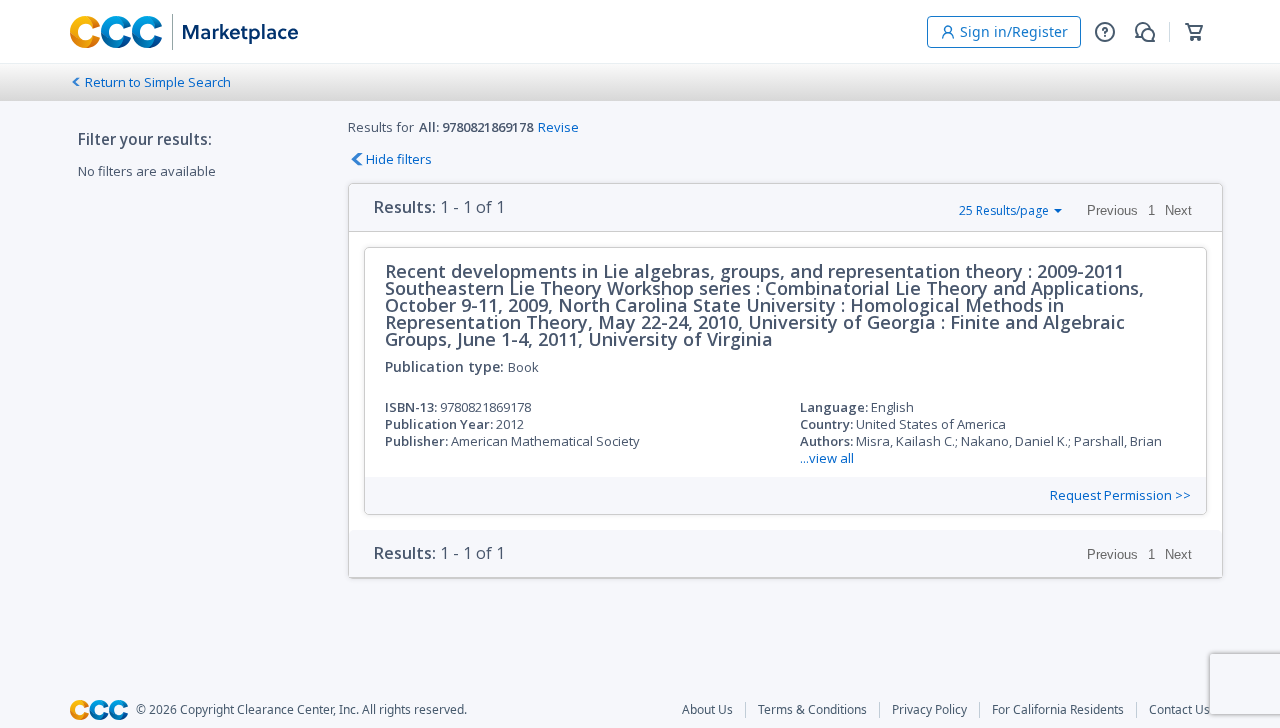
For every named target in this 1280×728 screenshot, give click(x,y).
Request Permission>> (1120, 495)
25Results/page (1004, 210)
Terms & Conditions (812, 710)
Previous (1112, 210)
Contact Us (1179, 710)
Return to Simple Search (158, 82)
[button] (1105, 32)
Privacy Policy (929, 710)
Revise (558, 127)
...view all (827, 458)
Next (1178, 210)
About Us (707, 710)
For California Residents (1058, 710)
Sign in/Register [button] (1014, 31)
